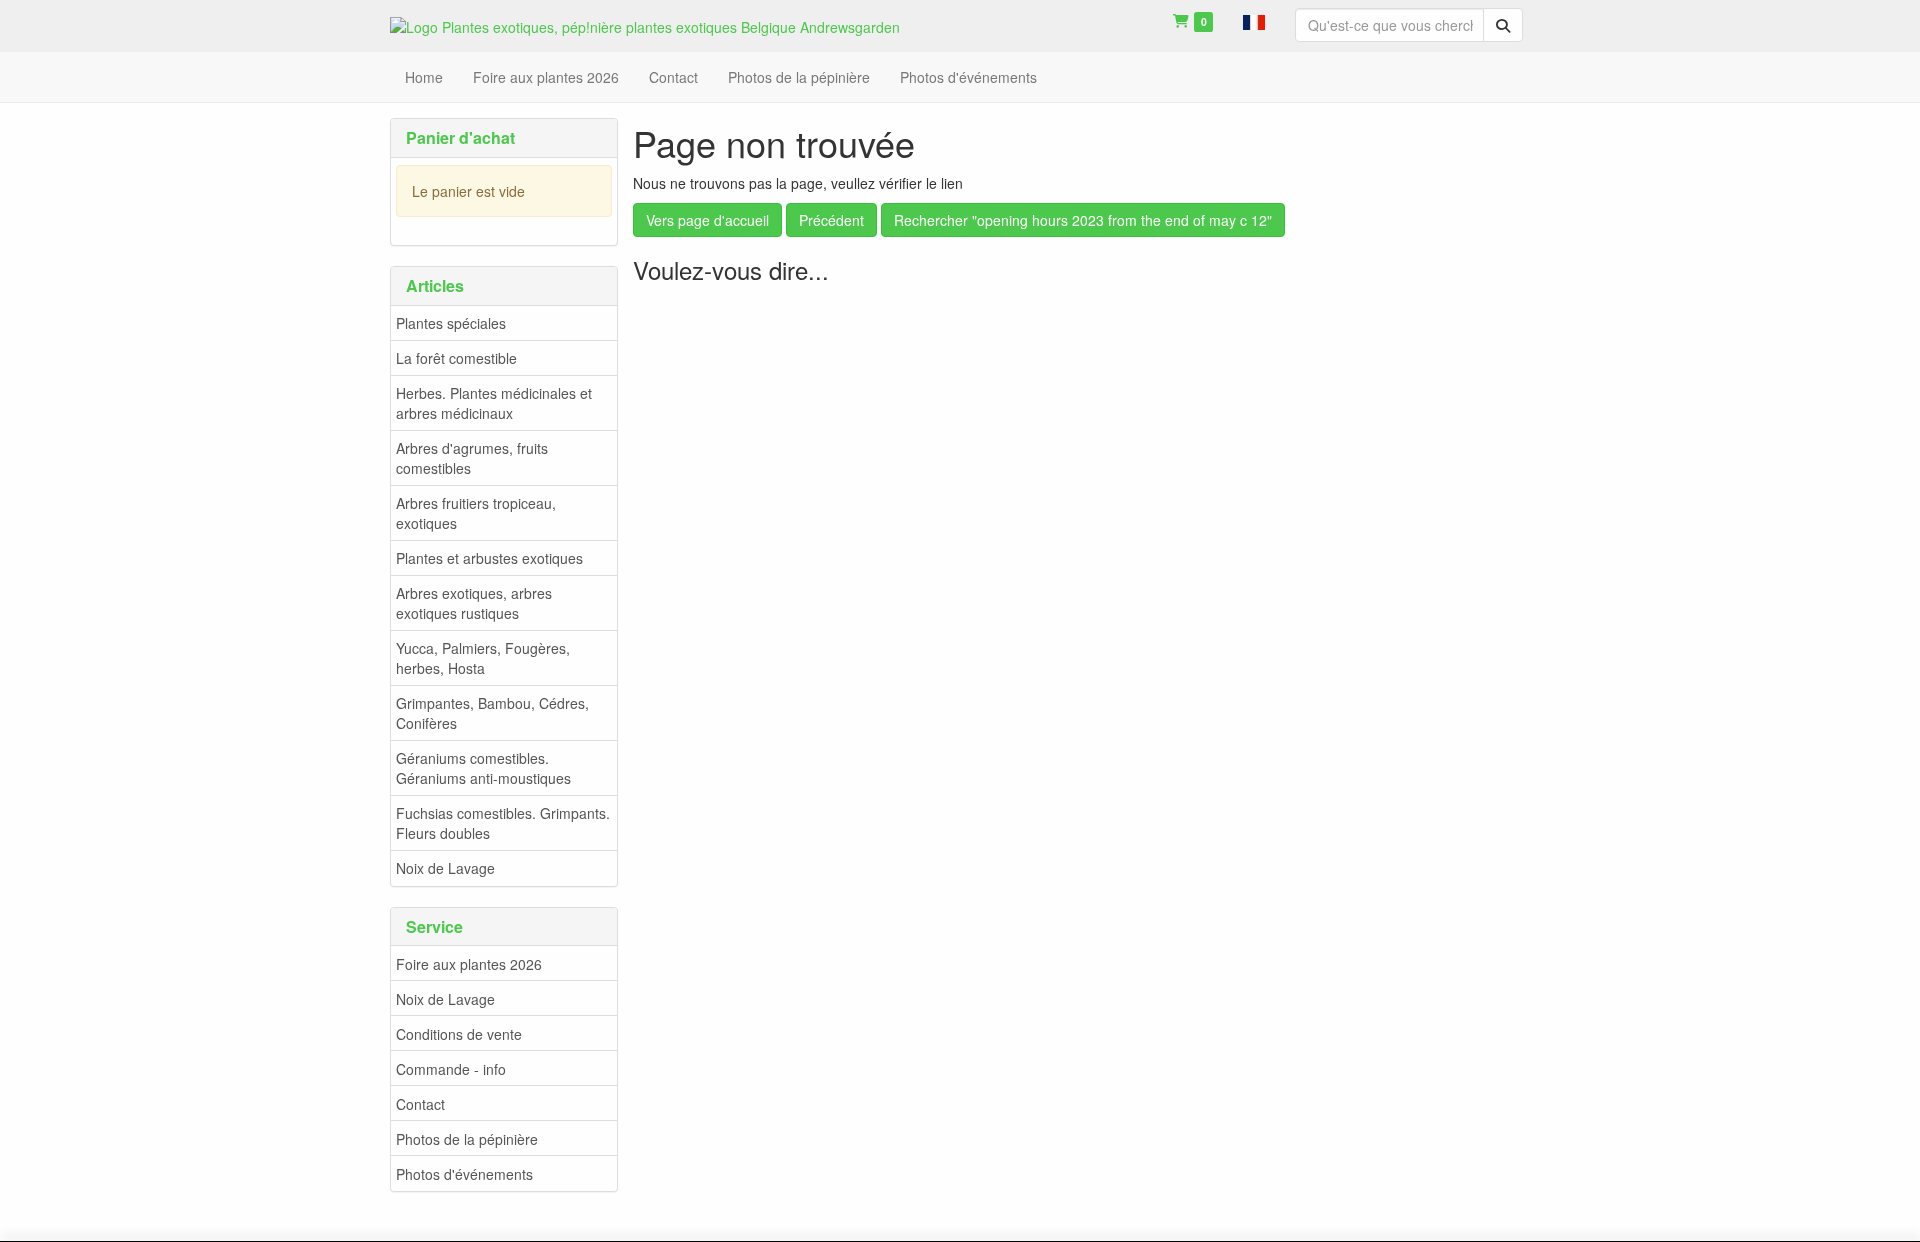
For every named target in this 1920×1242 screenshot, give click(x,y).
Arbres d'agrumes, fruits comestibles (472, 458)
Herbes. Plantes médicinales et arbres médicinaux (494, 403)
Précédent (831, 220)
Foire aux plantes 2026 (469, 964)
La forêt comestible (456, 358)
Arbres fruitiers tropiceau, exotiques (476, 513)
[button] (1254, 20)
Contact (420, 1104)
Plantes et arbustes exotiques (489, 558)
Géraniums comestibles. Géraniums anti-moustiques (483, 768)
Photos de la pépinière (467, 1139)
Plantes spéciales (451, 323)
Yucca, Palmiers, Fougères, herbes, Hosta (483, 658)
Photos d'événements (464, 1174)
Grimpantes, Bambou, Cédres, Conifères (492, 713)
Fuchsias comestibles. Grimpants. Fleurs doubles (503, 823)
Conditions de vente (459, 1034)
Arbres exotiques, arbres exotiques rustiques (474, 603)
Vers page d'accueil (707, 220)
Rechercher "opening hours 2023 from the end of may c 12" (1083, 220)
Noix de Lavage (445, 868)
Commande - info (451, 1069)
